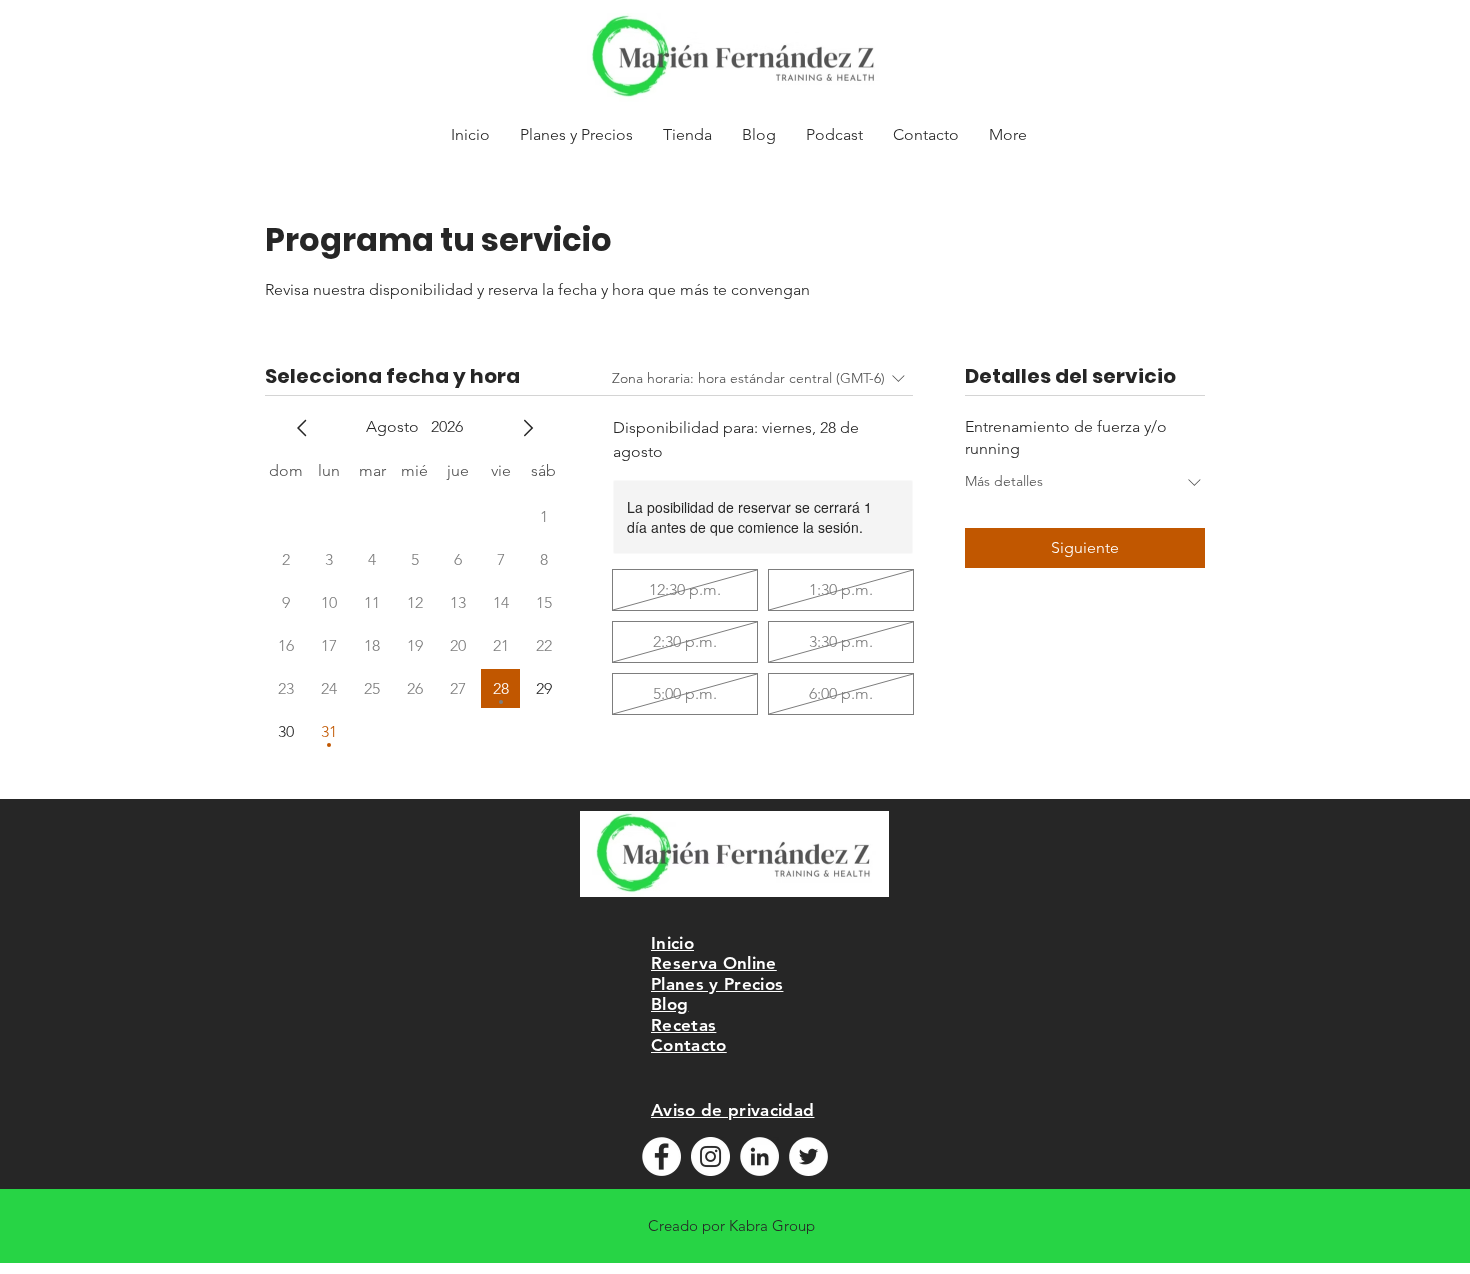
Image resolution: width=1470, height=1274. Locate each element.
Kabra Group (772, 1225)
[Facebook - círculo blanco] (661, 1156)
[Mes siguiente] (528, 428)
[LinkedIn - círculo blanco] (759, 1156)
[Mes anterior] (302, 428)
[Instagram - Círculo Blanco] (710, 1156)
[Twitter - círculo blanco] (808, 1156)
